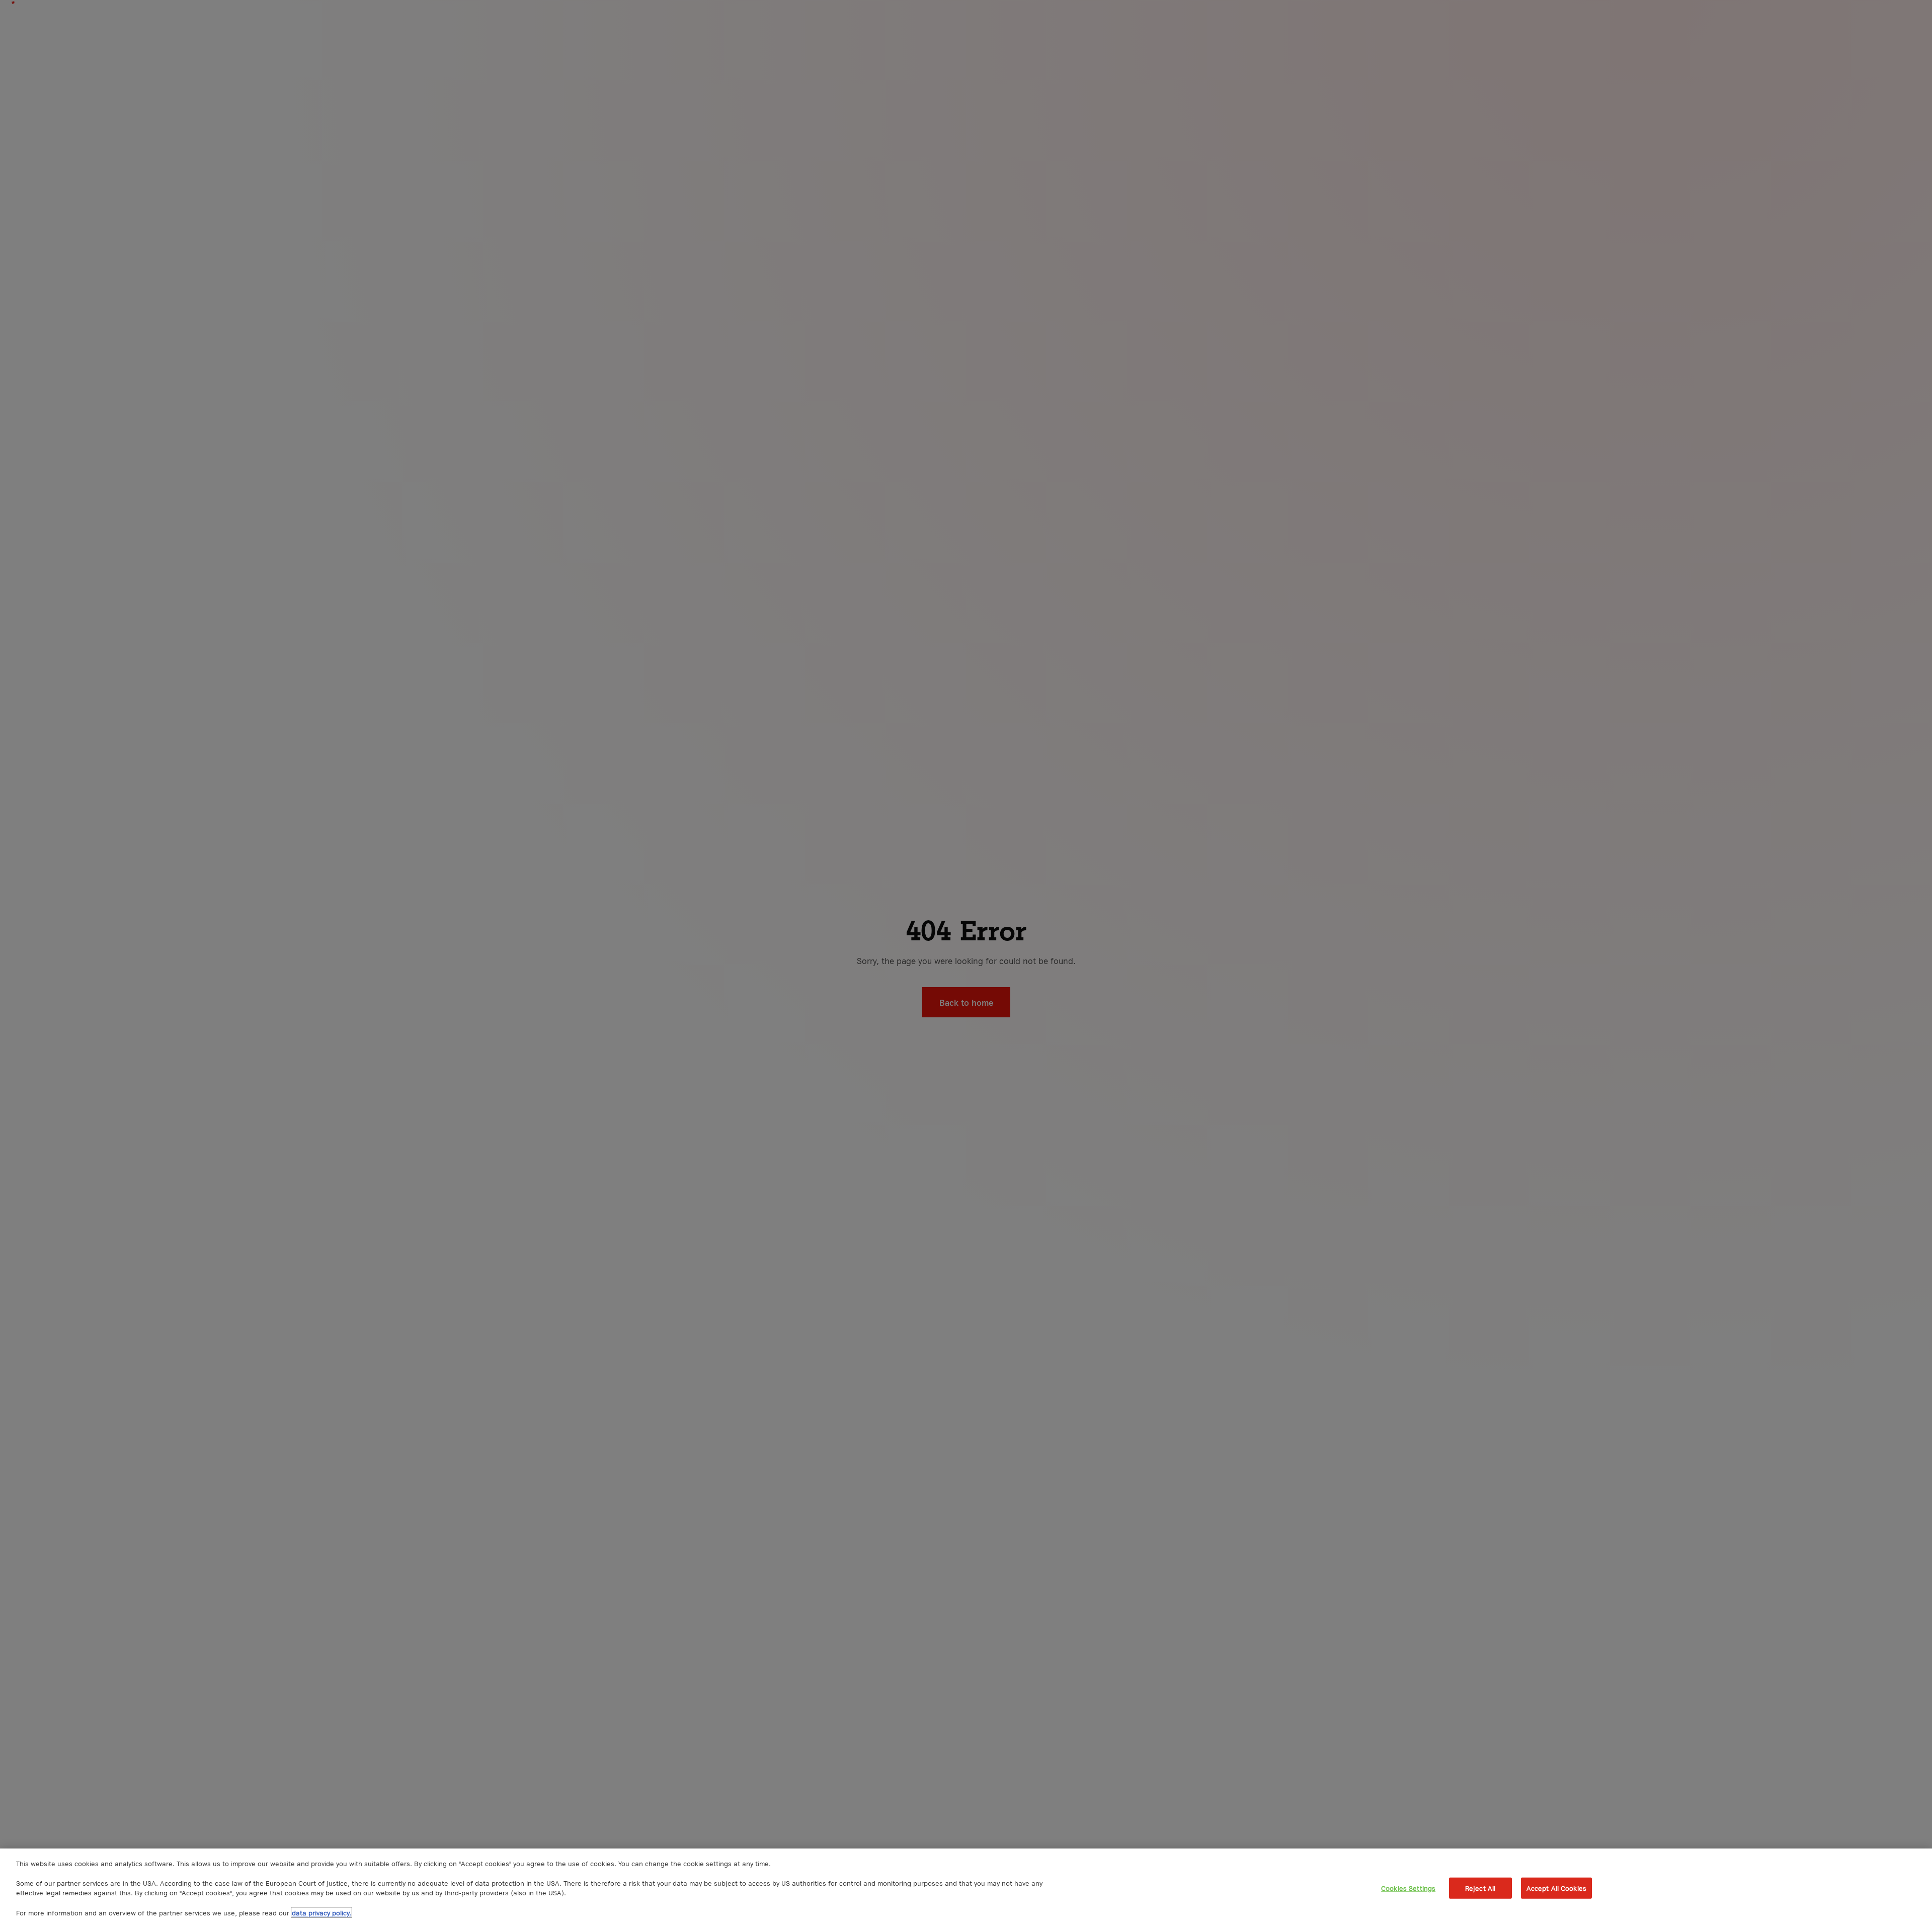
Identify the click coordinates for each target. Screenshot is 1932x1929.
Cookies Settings (1408, 1888)
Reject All (1480, 1888)
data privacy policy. (321, 1912)
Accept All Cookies (1556, 1888)
